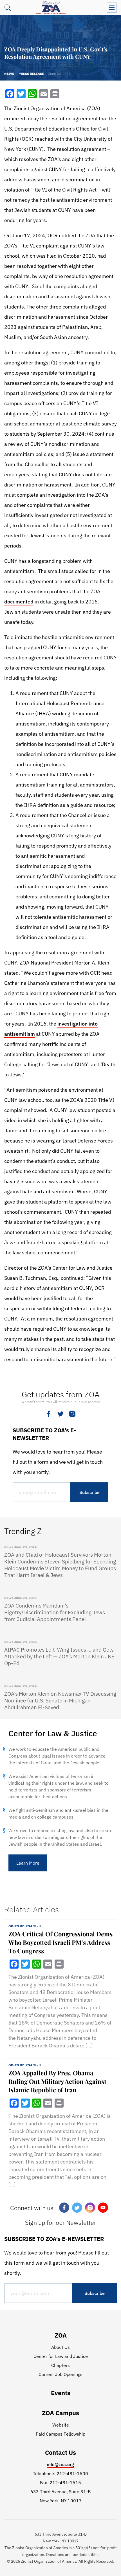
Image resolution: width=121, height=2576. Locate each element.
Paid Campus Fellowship (60, 2434)
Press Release (31, 74)
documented (19, 602)
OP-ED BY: (25, 1926)
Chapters (60, 2365)
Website (61, 2425)
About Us (60, 2347)
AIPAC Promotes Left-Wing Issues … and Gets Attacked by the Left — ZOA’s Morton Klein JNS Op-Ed (59, 1656)
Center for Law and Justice (61, 2356)
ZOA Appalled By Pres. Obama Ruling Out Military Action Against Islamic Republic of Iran (57, 2081)
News (9, 74)
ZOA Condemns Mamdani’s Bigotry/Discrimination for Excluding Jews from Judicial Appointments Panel (55, 1612)
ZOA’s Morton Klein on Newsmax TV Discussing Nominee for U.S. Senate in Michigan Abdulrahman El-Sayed (60, 1700)
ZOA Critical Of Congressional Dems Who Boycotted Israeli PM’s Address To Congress (60, 1942)
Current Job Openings (60, 2374)
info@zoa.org (60, 2464)
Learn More (28, 1863)
